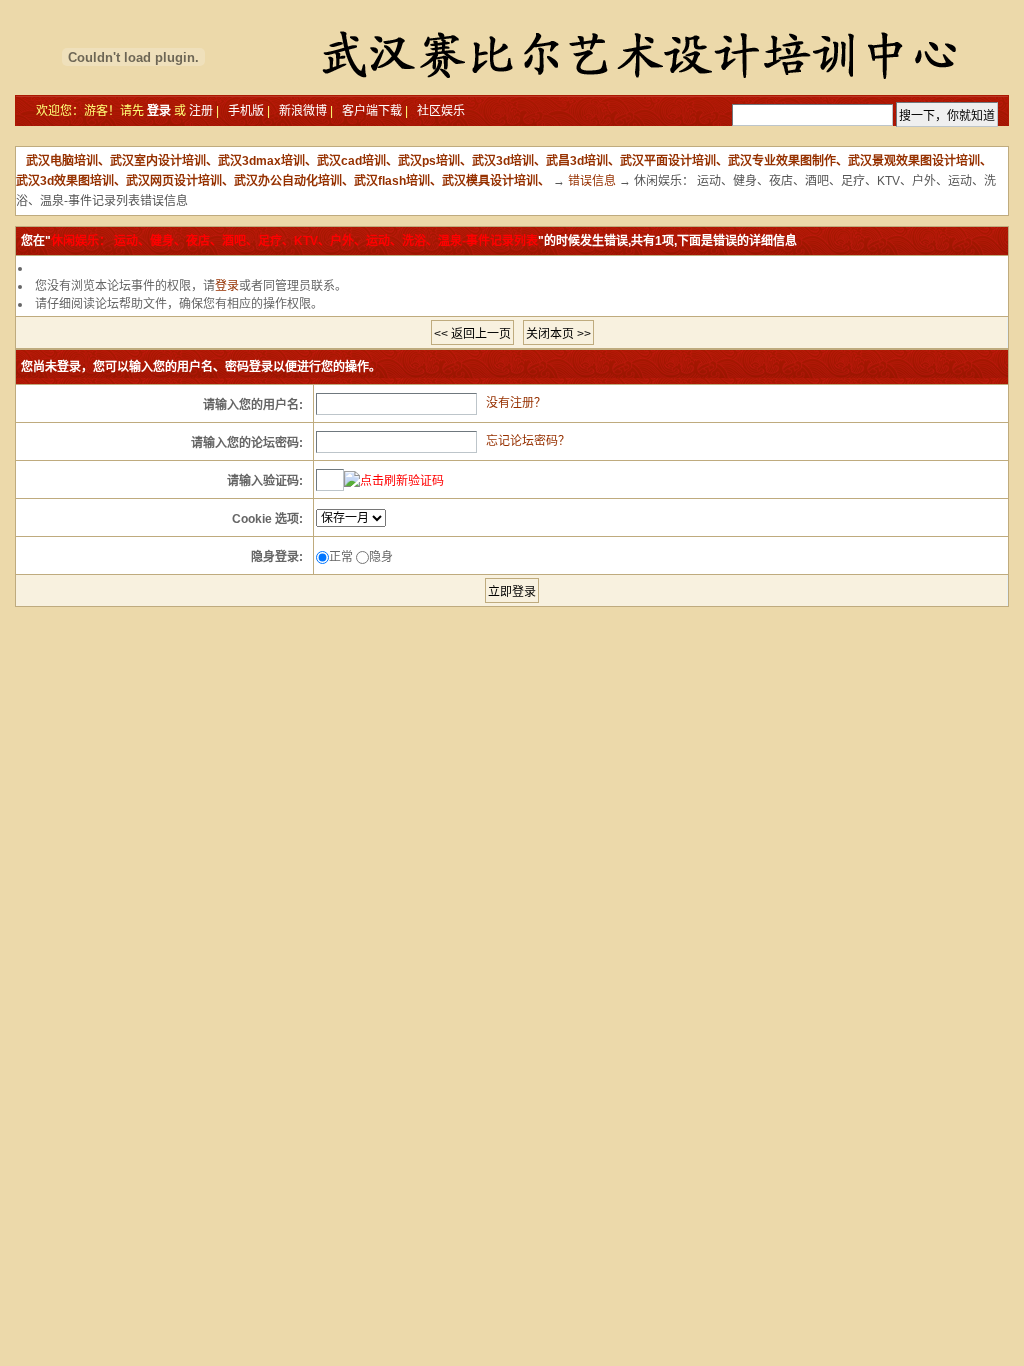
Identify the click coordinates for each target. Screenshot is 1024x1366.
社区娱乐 (441, 111)
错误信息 (592, 181)
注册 (201, 111)
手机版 (246, 111)
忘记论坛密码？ (528, 441)
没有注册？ (516, 403)
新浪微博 (303, 111)
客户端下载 (372, 111)
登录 (159, 111)
